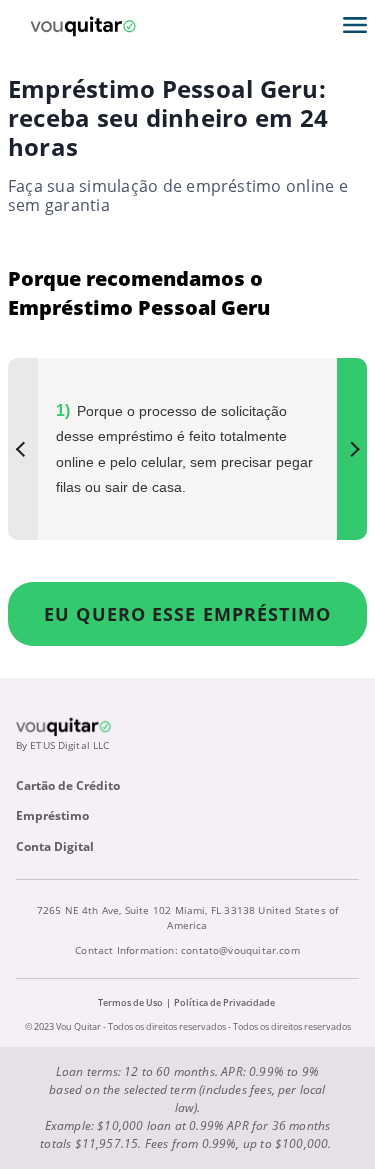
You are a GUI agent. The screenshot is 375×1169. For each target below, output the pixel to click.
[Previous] (23, 449)
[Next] (352, 449)
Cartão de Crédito (68, 785)
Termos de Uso (130, 1002)
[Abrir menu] (355, 25)
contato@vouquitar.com (240, 950)
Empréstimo (52, 815)
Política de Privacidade (224, 1002)
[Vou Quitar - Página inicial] (83, 25)
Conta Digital (55, 846)
